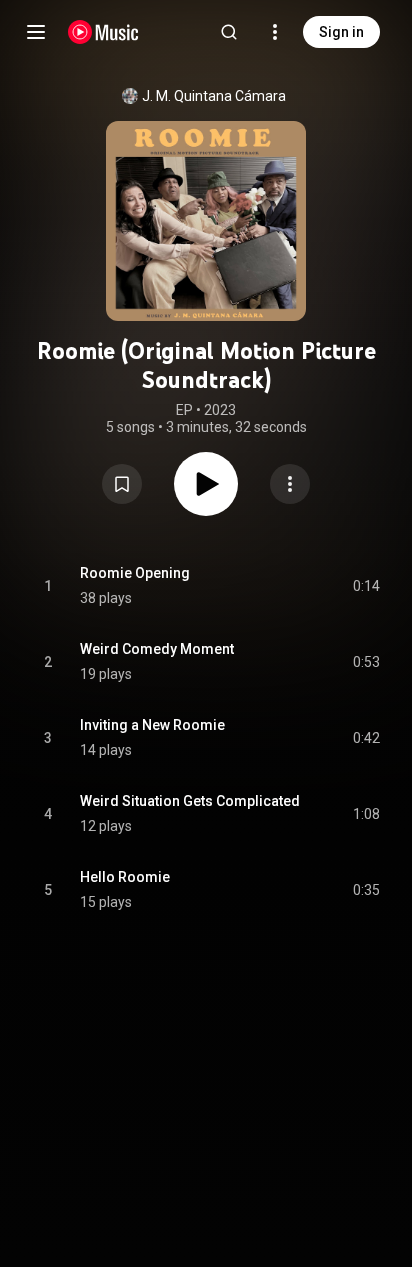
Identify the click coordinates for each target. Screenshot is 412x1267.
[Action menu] (290, 484)
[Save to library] (122, 484)
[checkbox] (366, 586)
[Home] (103, 32)
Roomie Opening (135, 573)
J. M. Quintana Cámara (214, 96)
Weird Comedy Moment (157, 649)
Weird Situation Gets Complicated (190, 801)
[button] (122, 484)
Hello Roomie (125, 877)
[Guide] (36, 32)
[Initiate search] (229, 32)
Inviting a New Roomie (152, 725)
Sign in (341, 32)
